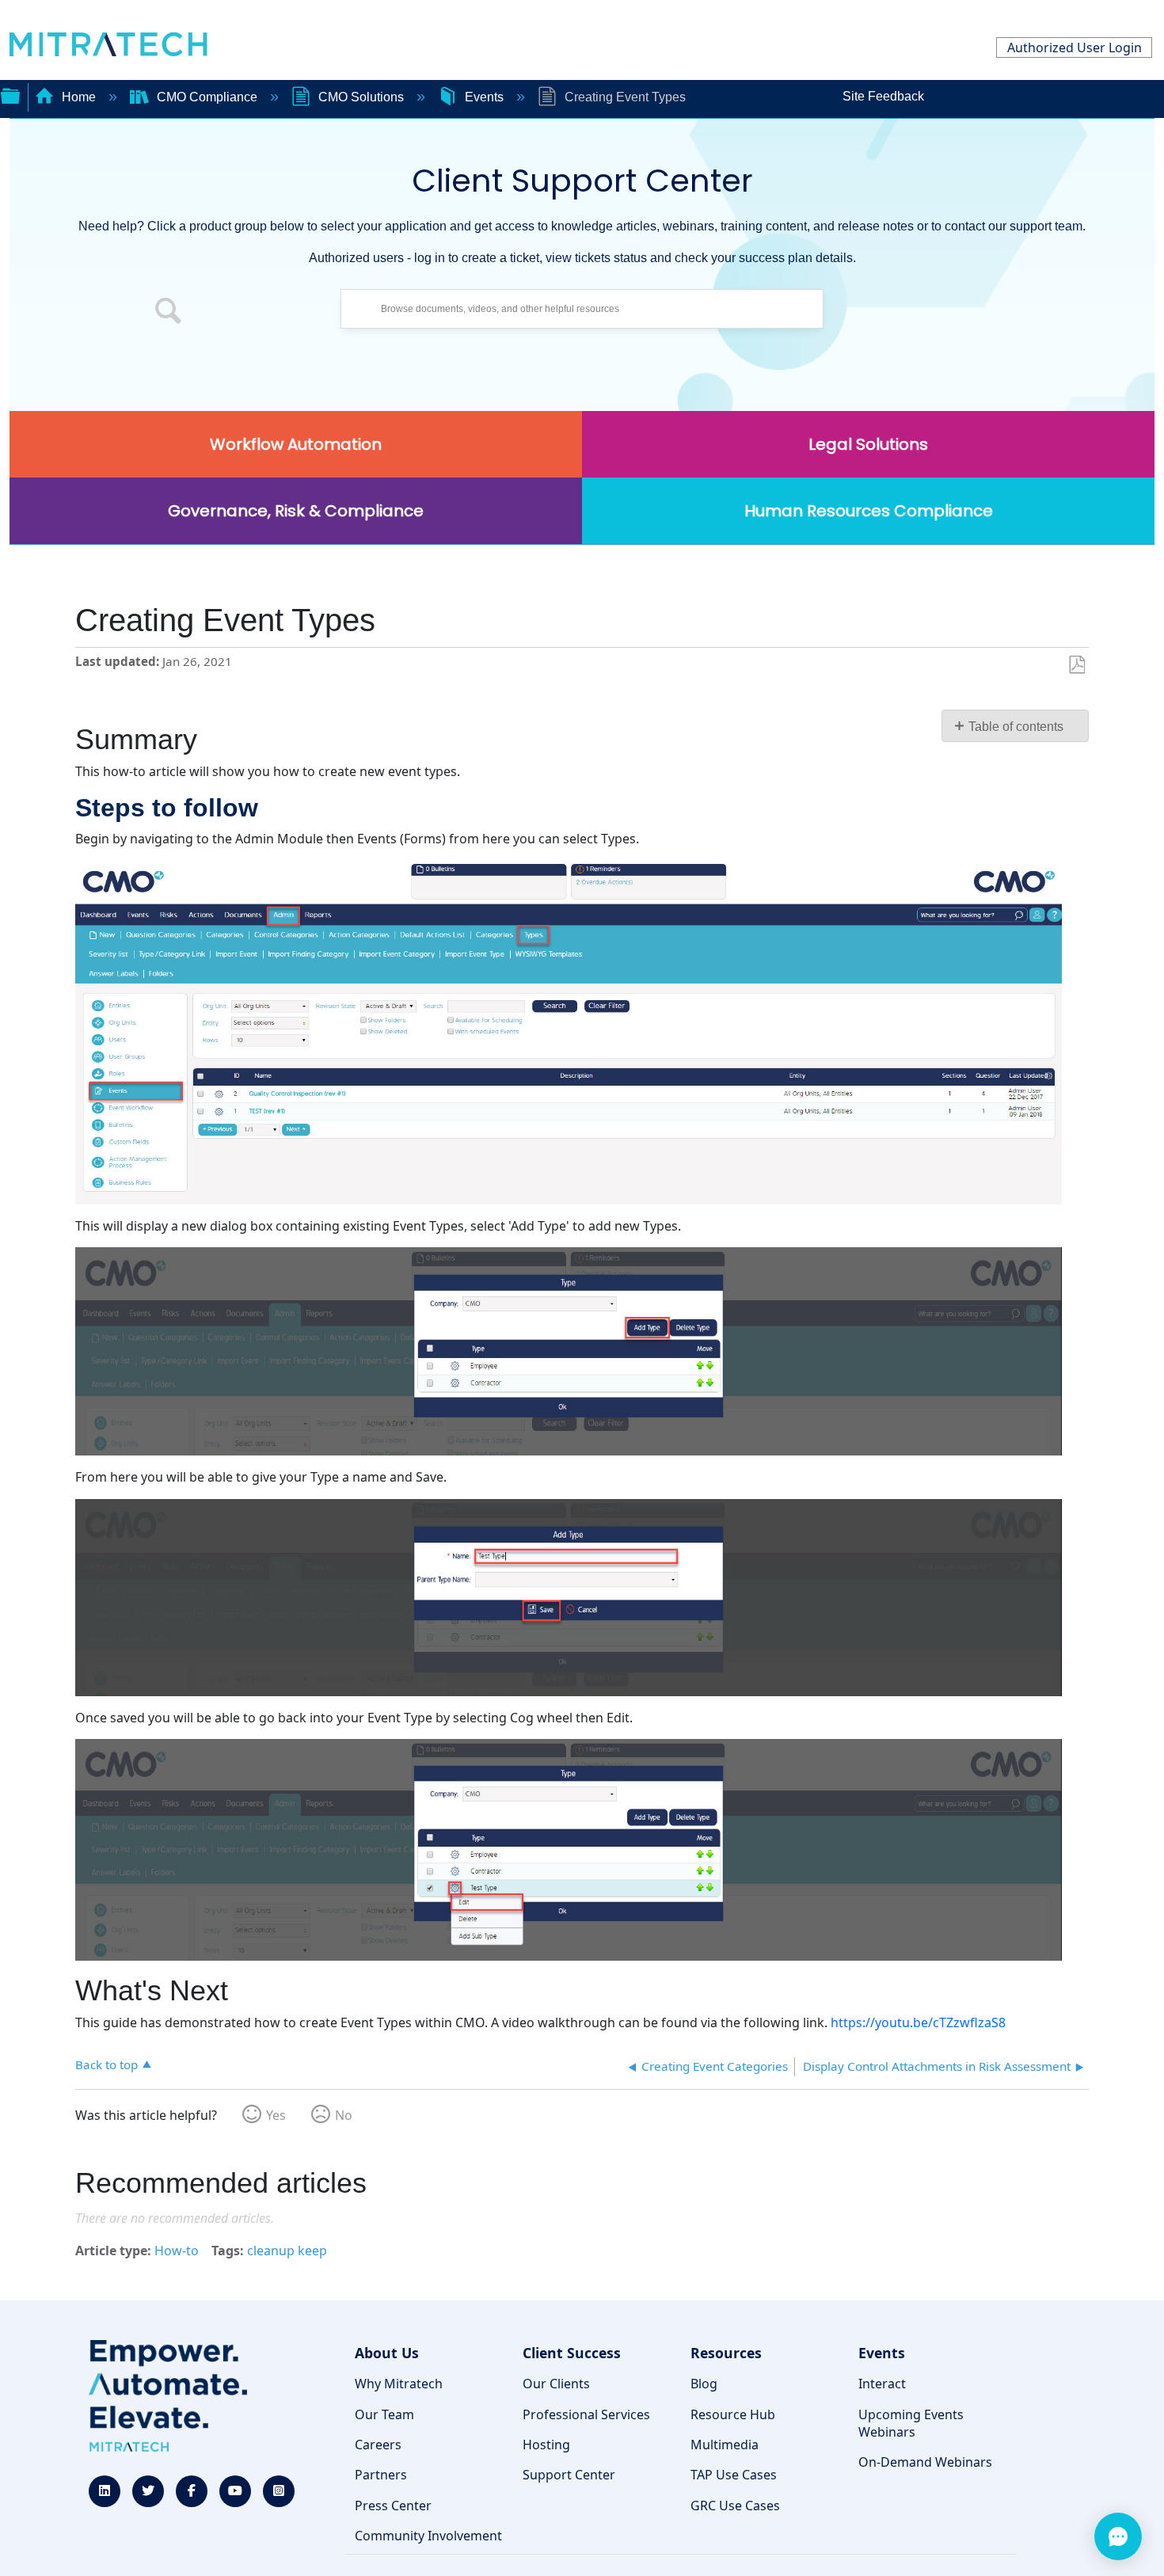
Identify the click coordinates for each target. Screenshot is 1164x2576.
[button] (169, 313)
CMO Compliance (207, 97)
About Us (387, 2353)
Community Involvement (428, 2536)
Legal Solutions (868, 444)
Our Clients (556, 2384)
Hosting (546, 2445)
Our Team (384, 2414)
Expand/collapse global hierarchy (10, 94)
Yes (276, 2115)
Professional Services (586, 2414)
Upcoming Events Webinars (911, 2423)
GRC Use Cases (735, 2506)
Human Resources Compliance (869, 511)
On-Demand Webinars (925, 2462)
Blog (704, 2384)
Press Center (393, 2506)
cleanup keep (287, 2251)
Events (484, 97)
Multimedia (725, 2445)
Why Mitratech (399, 2384)
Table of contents (1016, 727)
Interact (882, 2384)
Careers (378, 2445)
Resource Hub (733, 2414)
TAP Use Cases (734, 2475)
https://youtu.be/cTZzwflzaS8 (918, 2022)
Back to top (107, 2064)
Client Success (572, 2353)
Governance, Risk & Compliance (296, 511)
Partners (381, 2475)
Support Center (569, 2475)
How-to (177, 2251)
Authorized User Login (1075, 48)
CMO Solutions (361, 97)
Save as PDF (1077, 665)
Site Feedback (883, 96)
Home (79, 97)
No (344, 2115)
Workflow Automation (296, 444)
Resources (726, 2353)
